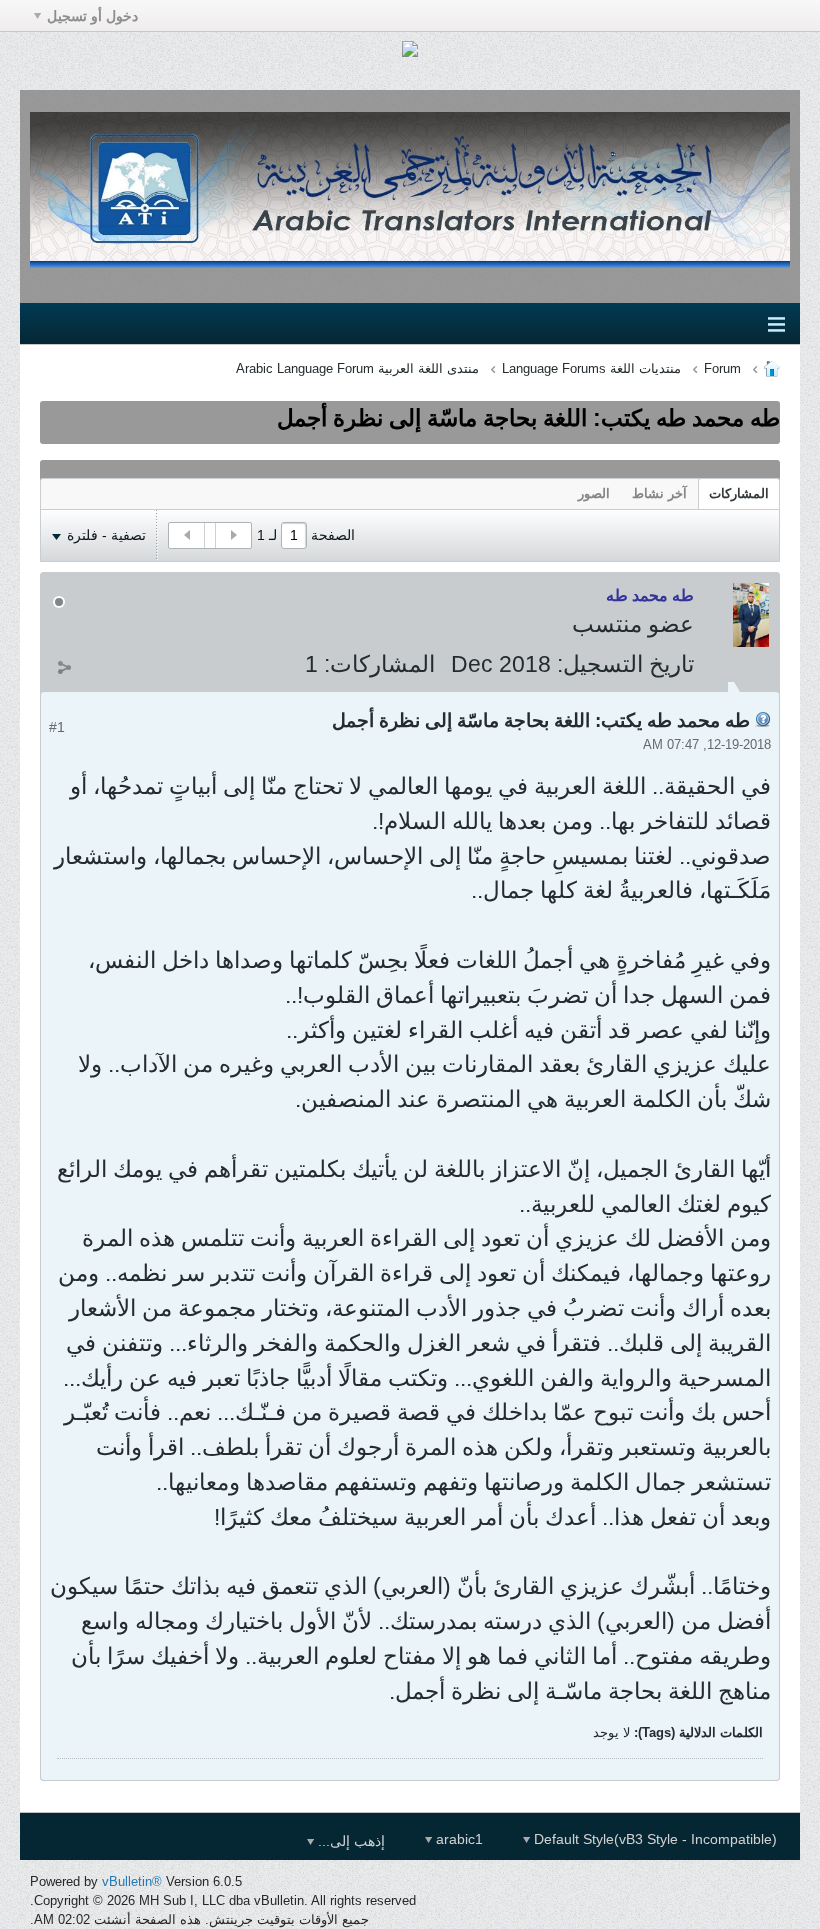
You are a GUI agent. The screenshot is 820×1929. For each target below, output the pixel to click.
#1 (57, 727)
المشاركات (739, 493)
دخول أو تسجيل (92, 16)
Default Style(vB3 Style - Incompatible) (653, 1839)
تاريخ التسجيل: (625, 664)
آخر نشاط (659, 493)
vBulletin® (132, 1881)
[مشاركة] (64, 668)
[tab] (739, 493)
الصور (594, 493)
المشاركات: (379, 664)
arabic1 (457, 1839)
